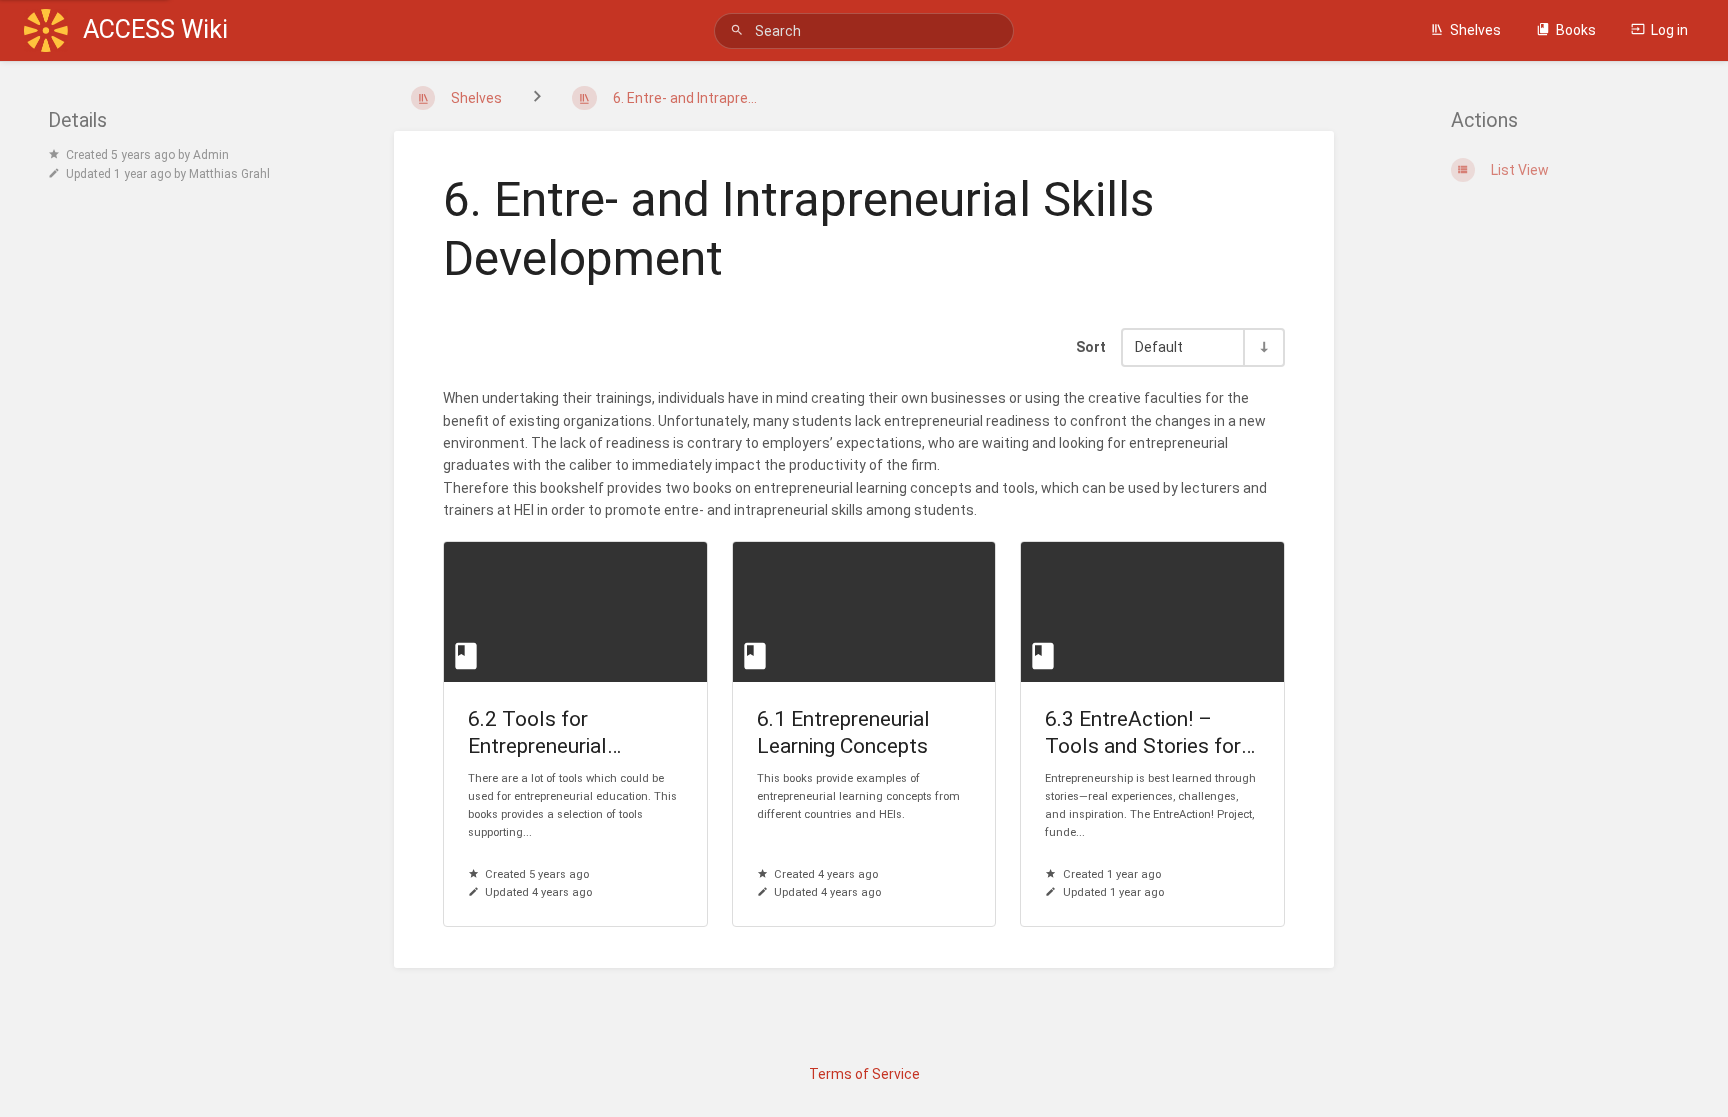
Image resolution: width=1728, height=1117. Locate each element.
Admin (211, 155)
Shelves (1475, 30)
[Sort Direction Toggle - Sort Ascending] (1263, 347)
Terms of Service (864, 1074)
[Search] (740, 30)
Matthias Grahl (229, 174)
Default (1159, 347)
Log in (1669, 30)
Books (1576, 30)
